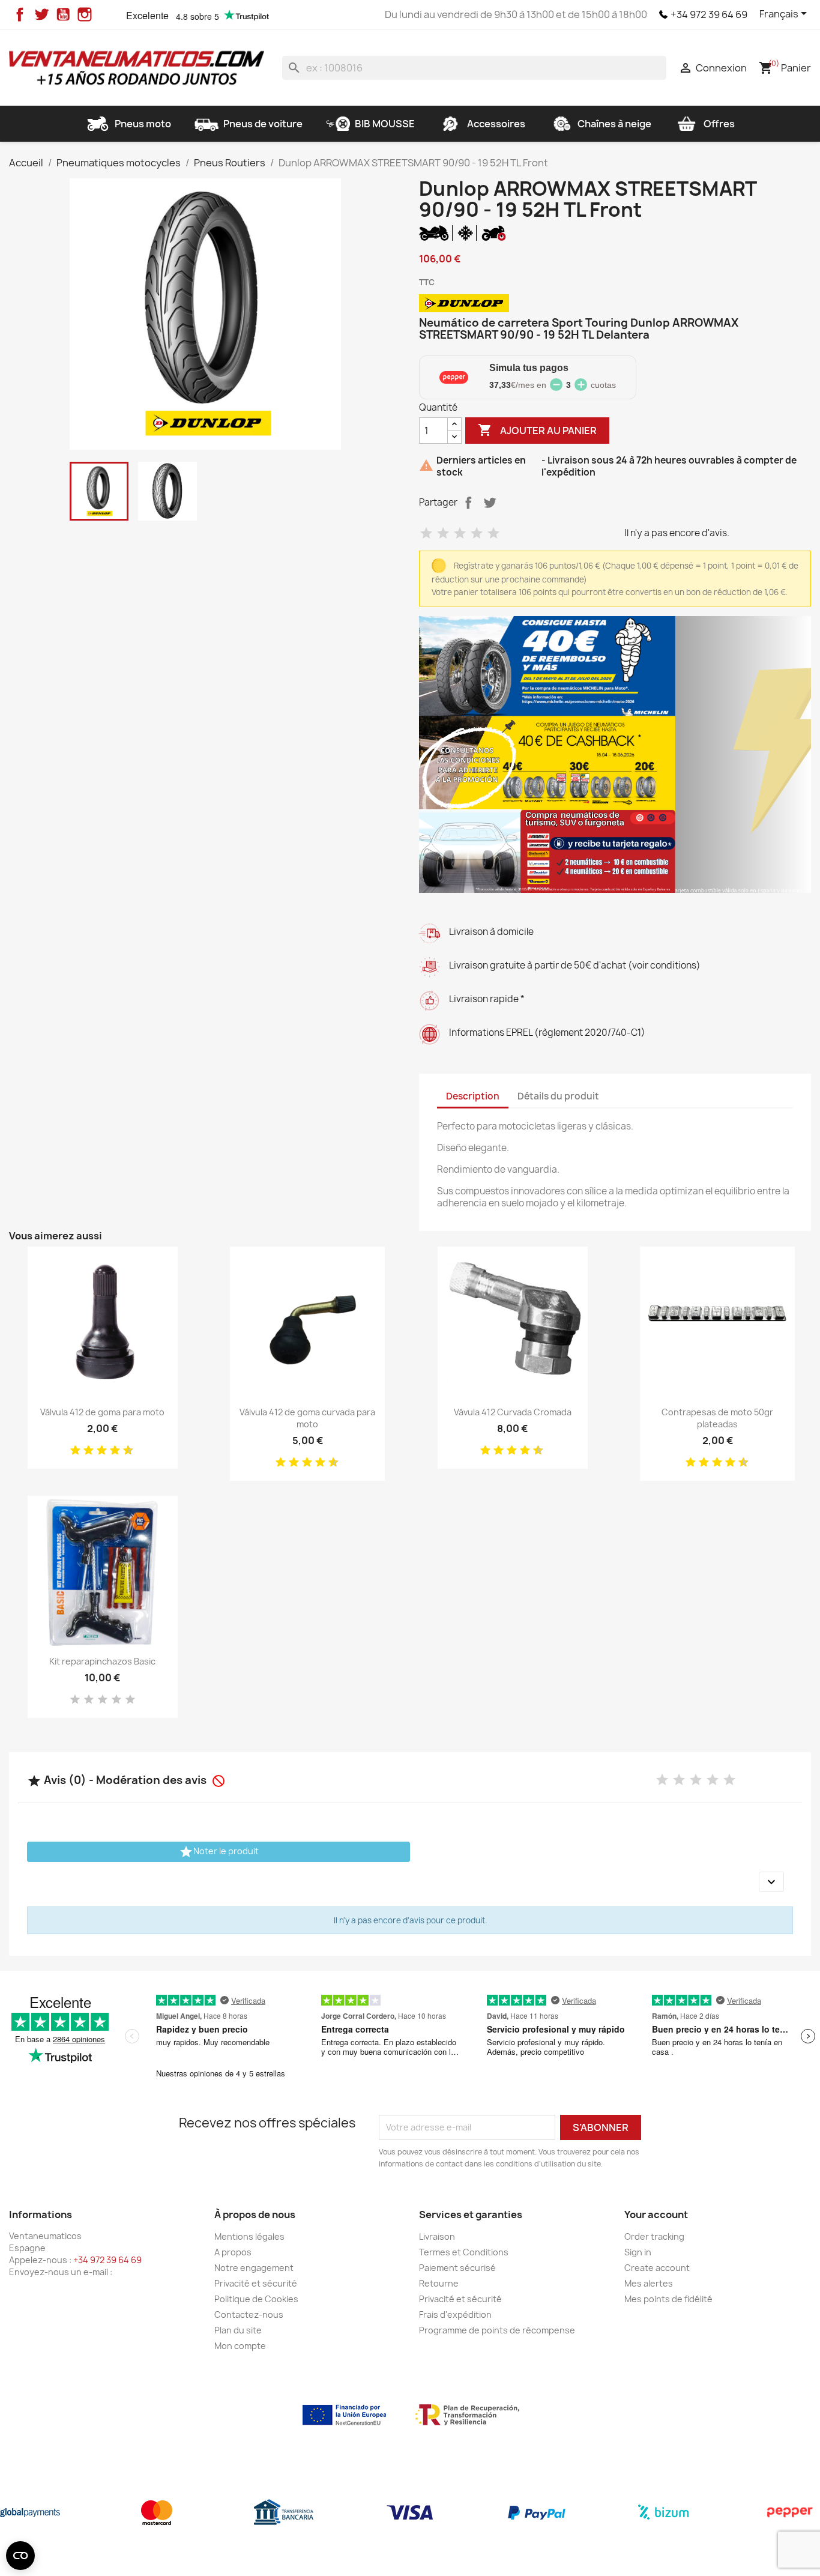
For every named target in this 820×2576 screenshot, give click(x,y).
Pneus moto (143, 124)
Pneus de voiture (263, 124)
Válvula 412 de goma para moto (102, 1412)
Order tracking (654, 2236)
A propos (233, 2252)
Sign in (638, 2252)
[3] (460, 534)
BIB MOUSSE (385, 124)
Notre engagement (254, 2268)
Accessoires (496, 124)
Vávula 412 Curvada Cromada (513, 1412)
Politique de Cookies (256, 2299)
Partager (468, 503)
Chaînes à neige (614, 124)
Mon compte (240, 2346)
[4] (477, 534)
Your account (656, 2215)
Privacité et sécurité (256, 2283)
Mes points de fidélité (668, 2299)
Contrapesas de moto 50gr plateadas (717, 1418)
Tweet (490, 503)
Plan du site (238, 2330)
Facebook (20, 14)
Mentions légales (249, 2236)
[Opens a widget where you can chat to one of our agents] (775, 2555)
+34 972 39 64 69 (709, 14)
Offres (719, 124)
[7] (110, 1451)
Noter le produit (219, 1852)
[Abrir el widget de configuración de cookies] (20, 2556)
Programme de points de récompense (497, 2330)
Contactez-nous (249, 2314)
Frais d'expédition (455, 2314)
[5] (493, 534)
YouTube (63, 14)
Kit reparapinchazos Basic (102, 1661)
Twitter (41, 14)
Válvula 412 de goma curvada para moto (307, 1418)
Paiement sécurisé (457, 2268)
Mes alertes (649, 2283)
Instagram (85, 14)
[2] (443, 534)
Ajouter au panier (537, 430)
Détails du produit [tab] (558, 1096)
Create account (657, 2268)
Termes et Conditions (464, 2252)
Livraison (437, 2236)
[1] (426, 534)
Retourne (439, 2283)
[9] (124, 1451)
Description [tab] (473, 1096)
